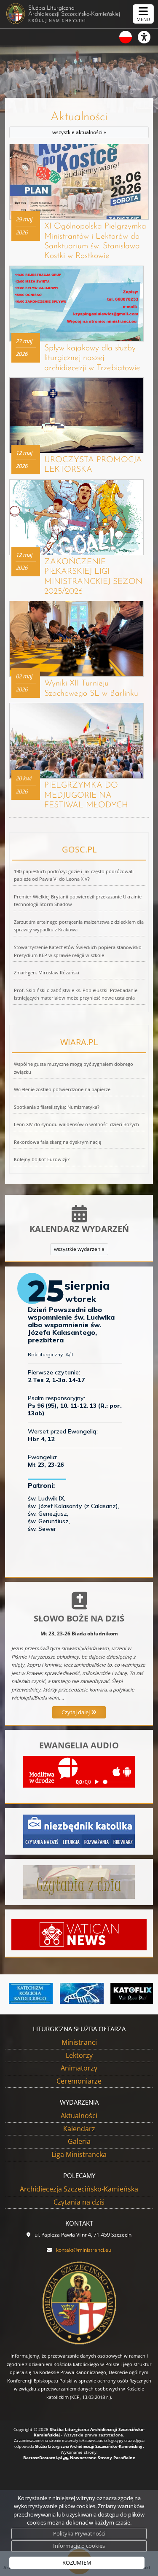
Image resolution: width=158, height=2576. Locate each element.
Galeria (79, 2141)
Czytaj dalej (76, 1712)
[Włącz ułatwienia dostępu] (148, 37)
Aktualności (79, 124)
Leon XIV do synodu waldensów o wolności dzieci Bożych (76, 1124)
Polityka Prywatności (79, 2533)
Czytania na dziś (79, 2202)
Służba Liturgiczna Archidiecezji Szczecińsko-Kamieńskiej (74, 14)
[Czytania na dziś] (79, 1881)
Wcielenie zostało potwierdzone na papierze (62, 1089)
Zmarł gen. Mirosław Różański (47, 973)
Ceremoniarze (79, 2081)
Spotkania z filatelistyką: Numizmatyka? (57, 1107)
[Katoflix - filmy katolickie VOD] (130, 1993)
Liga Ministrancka (79, 2154)
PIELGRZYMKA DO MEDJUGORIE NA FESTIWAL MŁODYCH (86, 795)
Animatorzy (79, 2068)
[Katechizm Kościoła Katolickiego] (29, 1993)
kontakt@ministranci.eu (84, 2250)
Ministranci (79, 2042)
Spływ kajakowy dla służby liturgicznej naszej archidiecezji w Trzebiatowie (92, 358)
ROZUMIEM (77, 2563)
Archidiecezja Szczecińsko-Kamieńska (79, 2189)
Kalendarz (79, 2129)
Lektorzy (79, 2055)
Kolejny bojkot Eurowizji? (42, 1159)
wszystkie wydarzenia (79, 1249)
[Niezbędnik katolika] (79, 1831)
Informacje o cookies (79, 2546)
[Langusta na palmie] (79, 1993)
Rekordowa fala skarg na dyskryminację (58, 1142)
